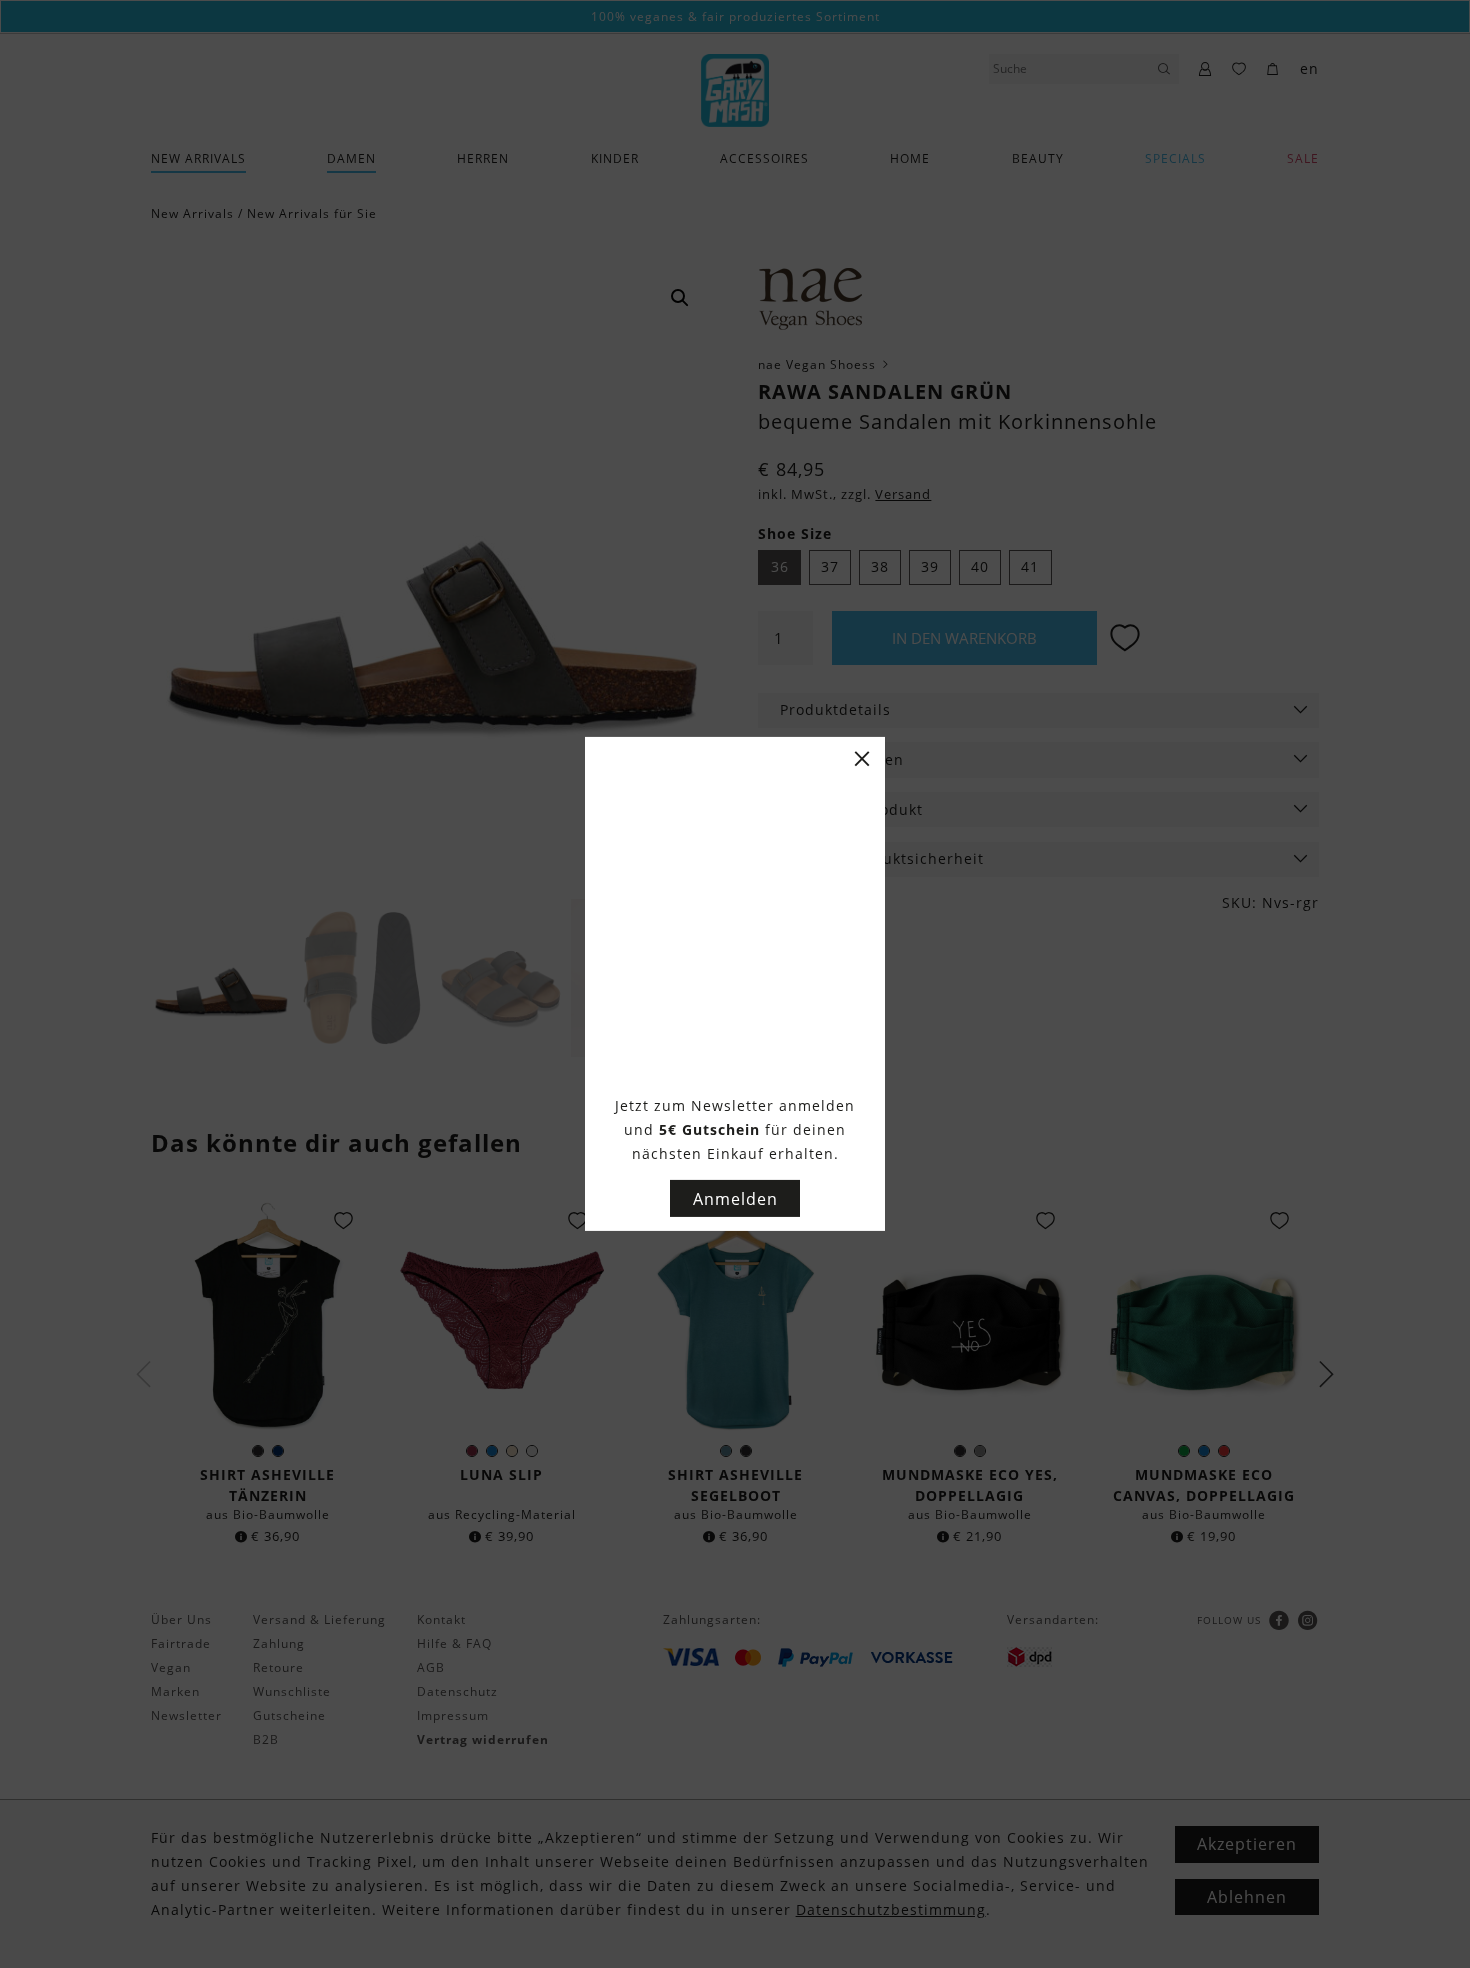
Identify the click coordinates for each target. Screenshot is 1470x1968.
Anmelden (735, 1199)
